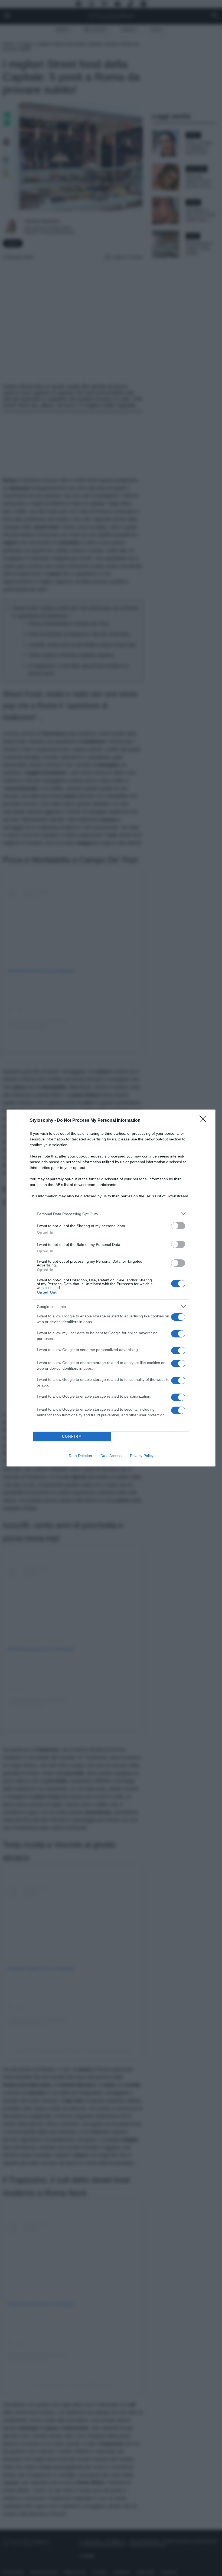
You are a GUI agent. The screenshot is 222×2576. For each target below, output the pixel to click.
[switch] (178, 1226)
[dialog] (111, 1288)
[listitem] (111, 1214)
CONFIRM (72, 1437)
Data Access (111, 1456)
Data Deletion (80, 1456)
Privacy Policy (142, 1456)
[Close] (205, 1121)
